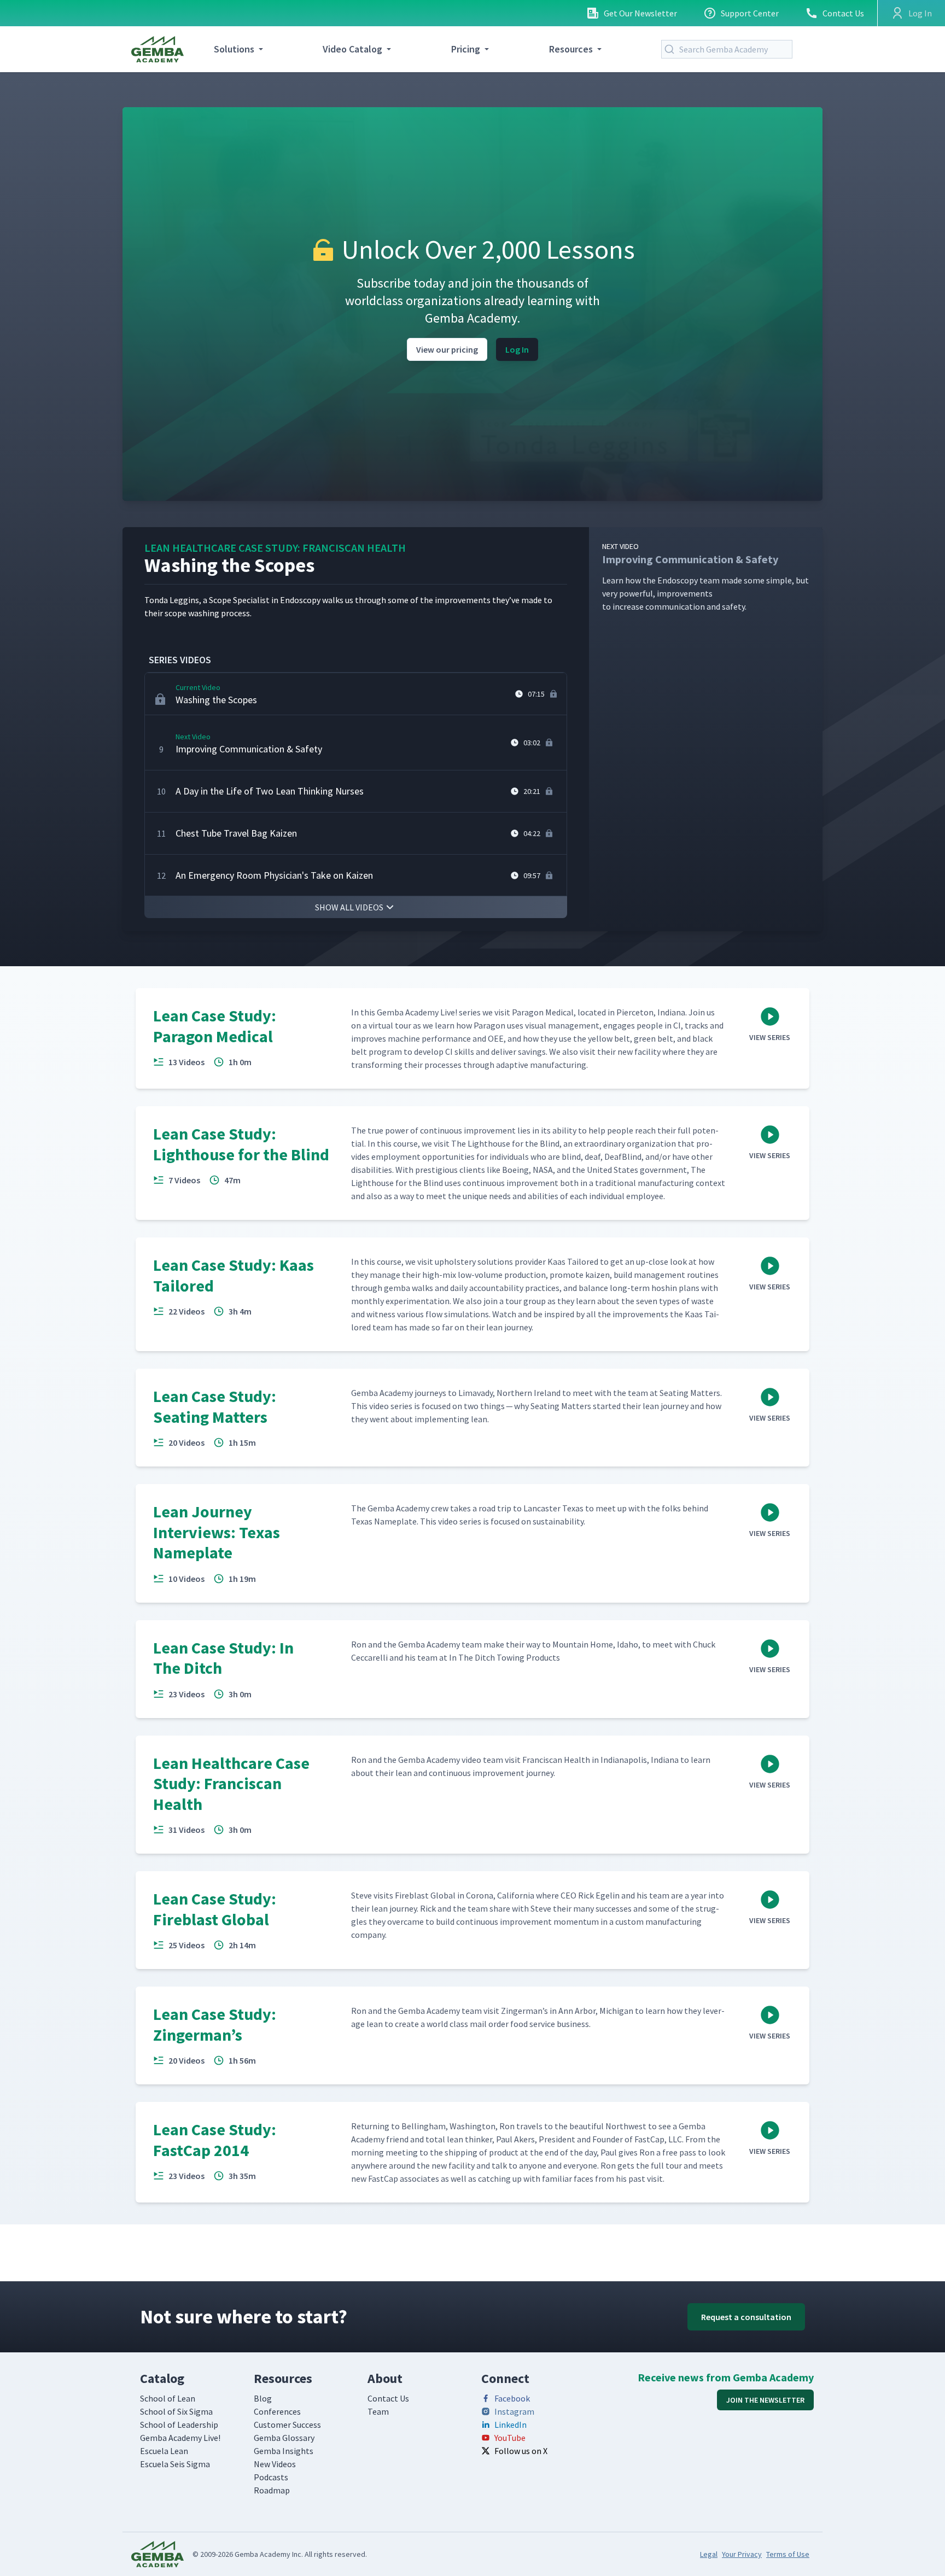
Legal (709, 2554)
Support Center (750, 13)
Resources (571, 49)
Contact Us (843, 13)
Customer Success (287, 2425)
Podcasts (271, 2477)
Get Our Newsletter (640, 13)
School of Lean (168, 2398)
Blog (263, 2398)
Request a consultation (746, 2317)
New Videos (275, 2464)
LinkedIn (511, 2425)
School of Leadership (179, 2425)
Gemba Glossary (284, 2438)
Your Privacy (742, 2554)
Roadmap (272, 2490)
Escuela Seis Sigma (175, 2464)
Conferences (277, 2411)
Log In (517, 349)
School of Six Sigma (176, 2411)
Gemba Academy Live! (180, 2438)
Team (378, 2411)
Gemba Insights (284, 2451)
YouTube (510, 2438)
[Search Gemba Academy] (672, 49)
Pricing (466, 49)
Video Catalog (352, 49)
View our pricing (447, 349)
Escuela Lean (164, 2451)
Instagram (514, 2411)
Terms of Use (788, 2554)
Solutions (234, 49)
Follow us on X (521, 2451)
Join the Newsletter (765, 2400)
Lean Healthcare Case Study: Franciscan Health (275, 548)
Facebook (512, 2398)
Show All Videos (349, 907)
